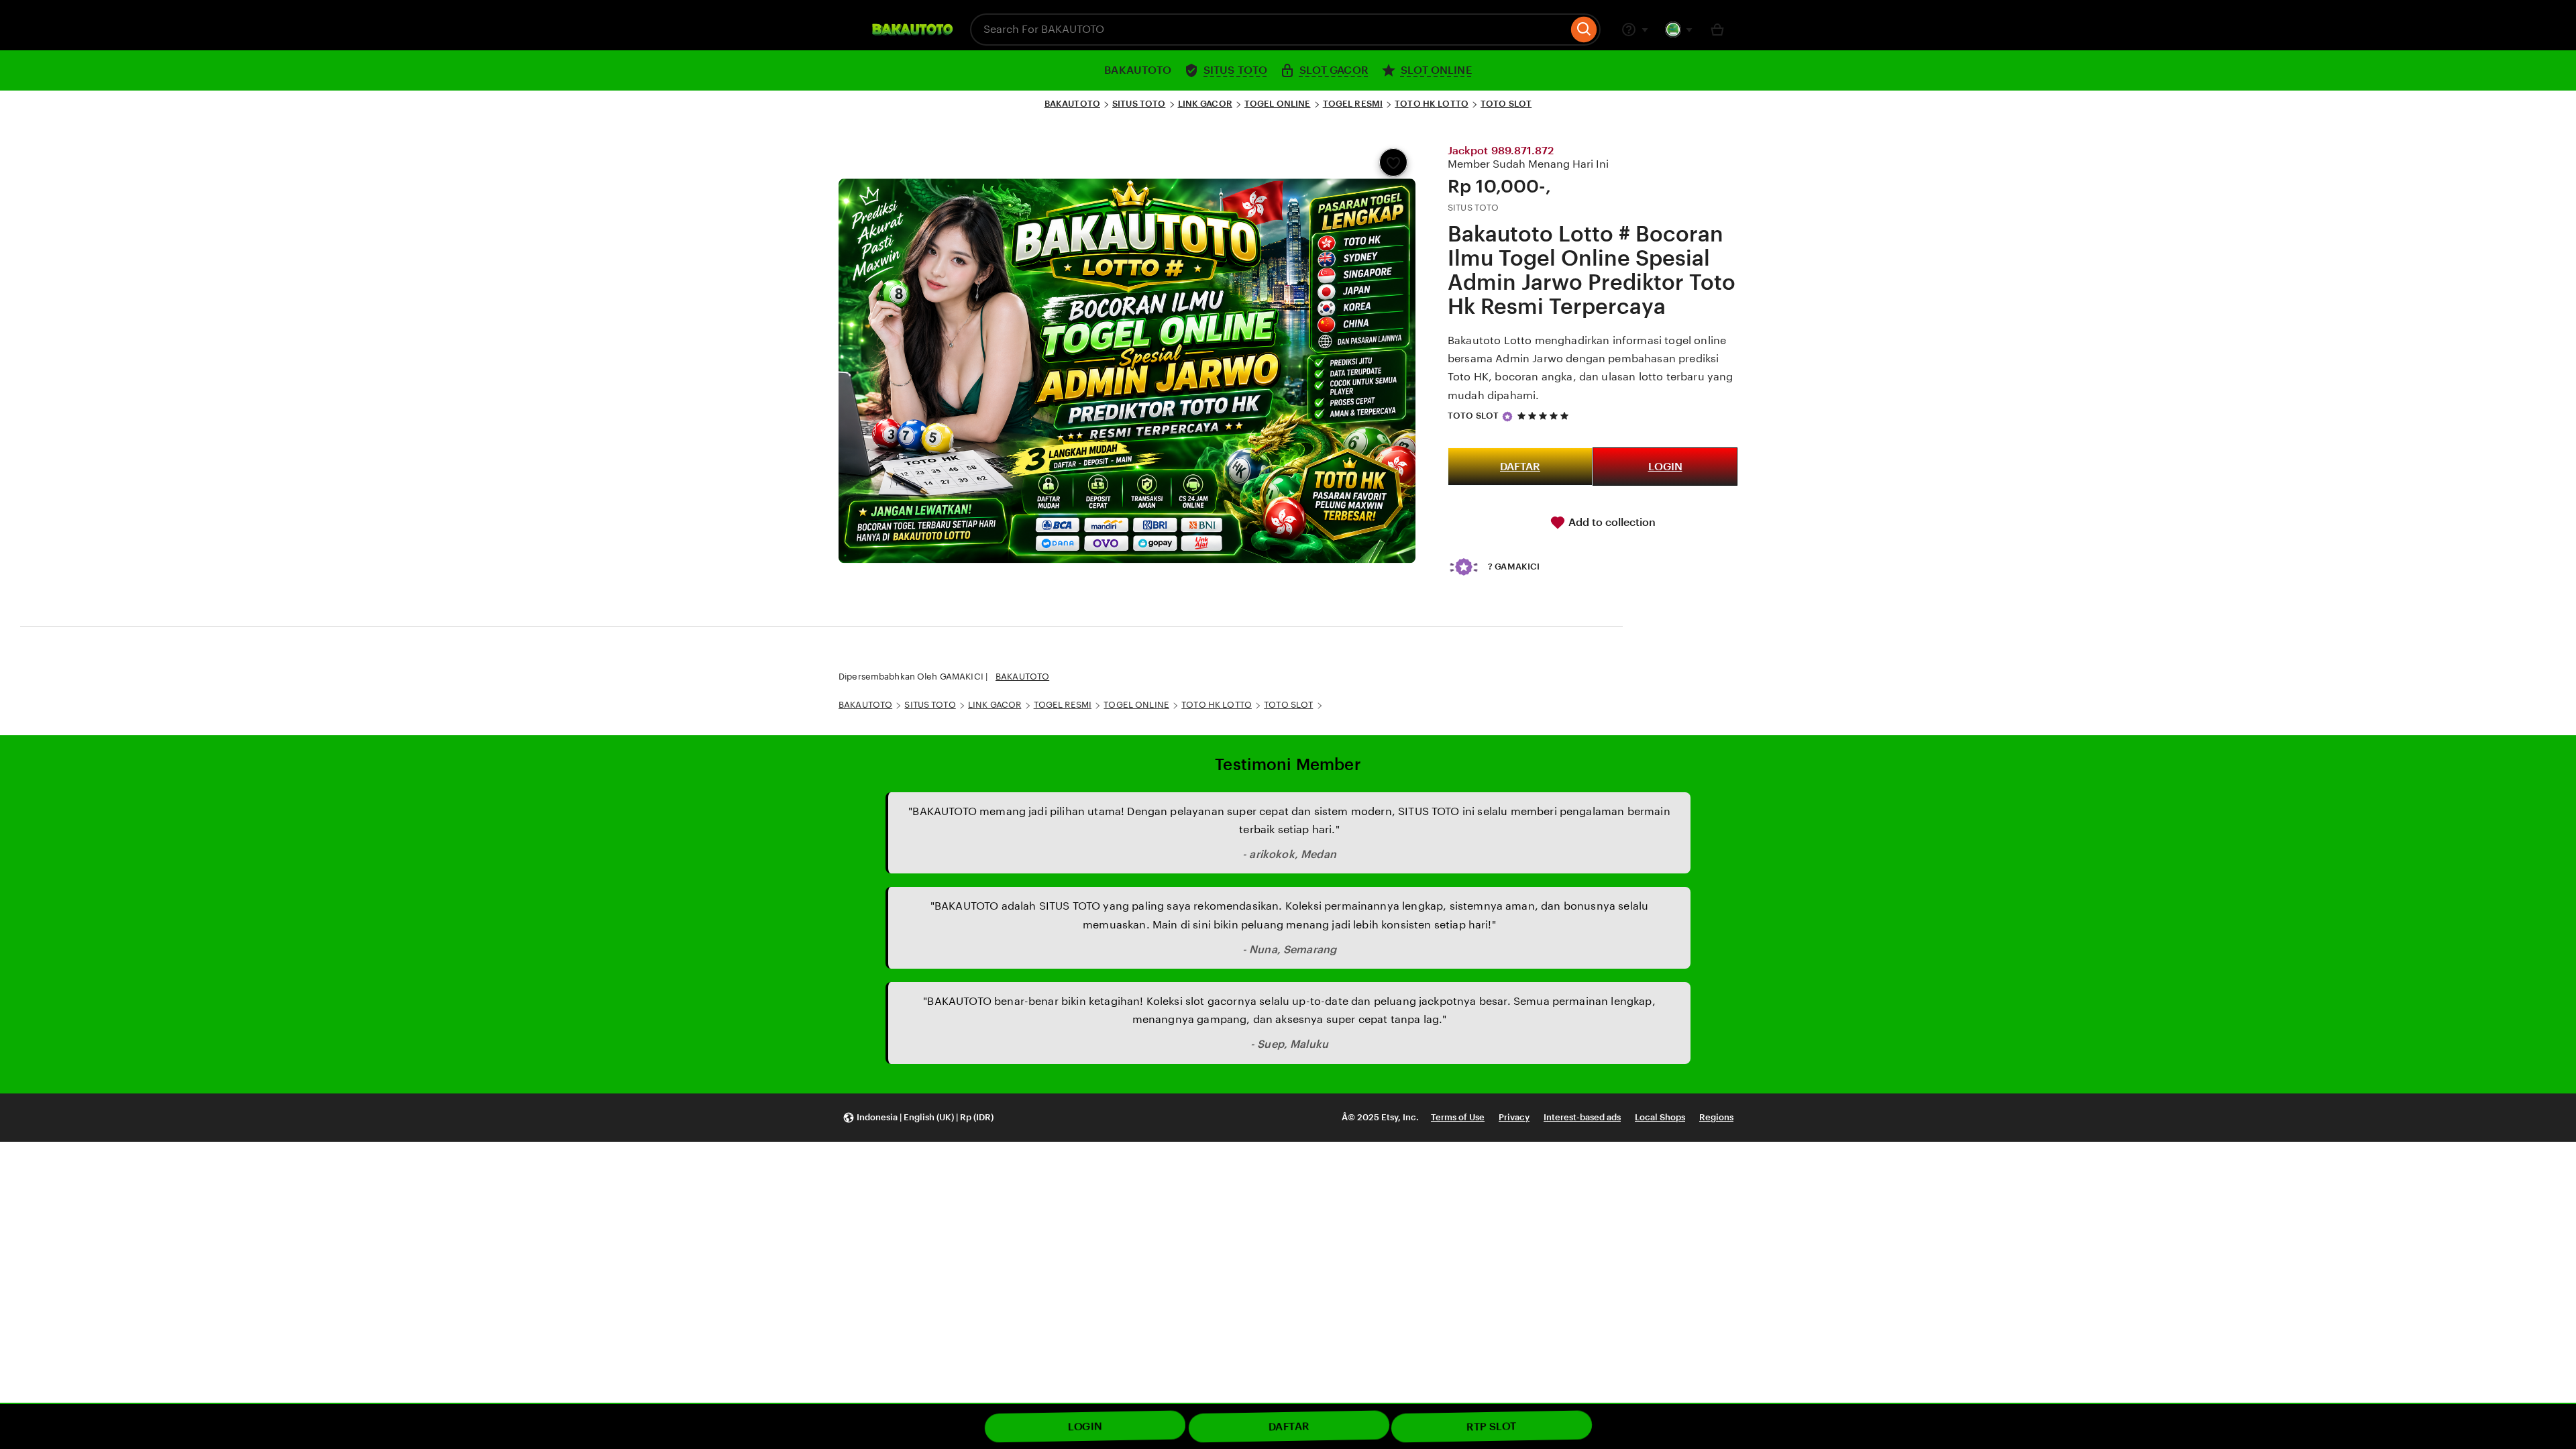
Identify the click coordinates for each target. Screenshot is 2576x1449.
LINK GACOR (1205, 104)
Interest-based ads (1582, 1117)
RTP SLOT (1492, 1427)
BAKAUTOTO (1072, 104)
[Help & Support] (1635, 30)
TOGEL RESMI (1353, 104)
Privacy (1514, 1117)
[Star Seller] (1507, 417)
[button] (918, 1118)
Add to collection (1611, 522)
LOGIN (1665, 467)
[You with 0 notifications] (1679, 30)
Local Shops (1660, 1117)
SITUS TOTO (1139, 104)
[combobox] (1269, 30)
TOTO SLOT (1506, 104)
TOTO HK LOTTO (1432, 104)
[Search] (1584, 30)
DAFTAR (1520, 467)
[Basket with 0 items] (1717, 30)
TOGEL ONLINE (1278, 104)
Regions (1716, 1117)
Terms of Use (1458, 1117)
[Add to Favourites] (1393, 162)
